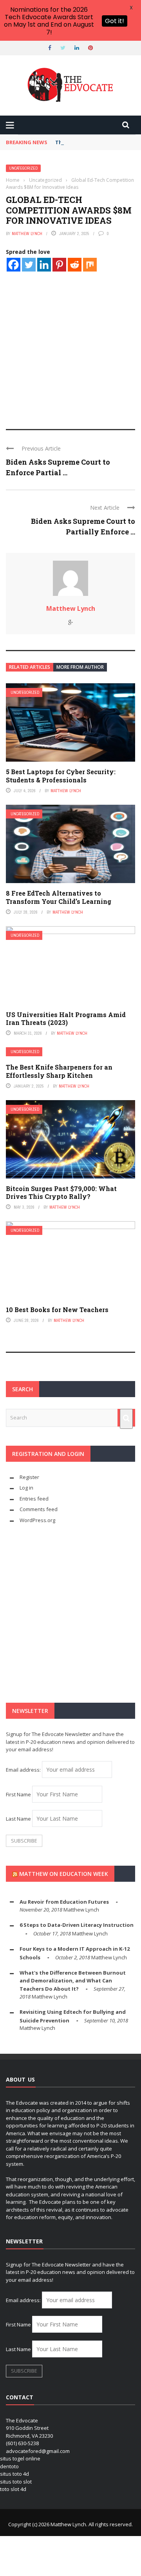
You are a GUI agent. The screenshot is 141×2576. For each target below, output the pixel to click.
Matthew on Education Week (64, 1874)
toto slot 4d (13, 2489)
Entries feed (34, 1499)
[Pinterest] (59, 265)
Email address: (24, 1770)
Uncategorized (23, 168)
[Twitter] (29, 265)
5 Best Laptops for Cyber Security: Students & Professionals (61, 776)
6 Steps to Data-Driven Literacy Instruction (77, 1925)
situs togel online (20, 2458)
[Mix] (90, 265)
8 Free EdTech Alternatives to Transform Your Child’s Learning (59, 897)
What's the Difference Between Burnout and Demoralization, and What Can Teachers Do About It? (73, 1981)
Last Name (18, 1819)
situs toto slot (16, 2482)
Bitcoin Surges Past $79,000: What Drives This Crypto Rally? (61, 1193)
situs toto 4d (14, 2474)
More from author (80, 667)
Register (29, 1477)
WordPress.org (37, 1520)
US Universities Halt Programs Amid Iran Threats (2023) (66, 1019)
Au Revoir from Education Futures (64, 1902)
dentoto (9, 2466)
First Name (18, 1794)
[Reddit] (75, 265)
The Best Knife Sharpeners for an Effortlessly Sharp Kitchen (59, 1071)
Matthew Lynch (27, 234)
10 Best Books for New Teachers (57, 1310)
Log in (26, 1488)
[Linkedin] (44, 265)
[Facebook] (14, 265)
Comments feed (39, 1509)
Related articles (30, 667)
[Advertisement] (70, 343)
